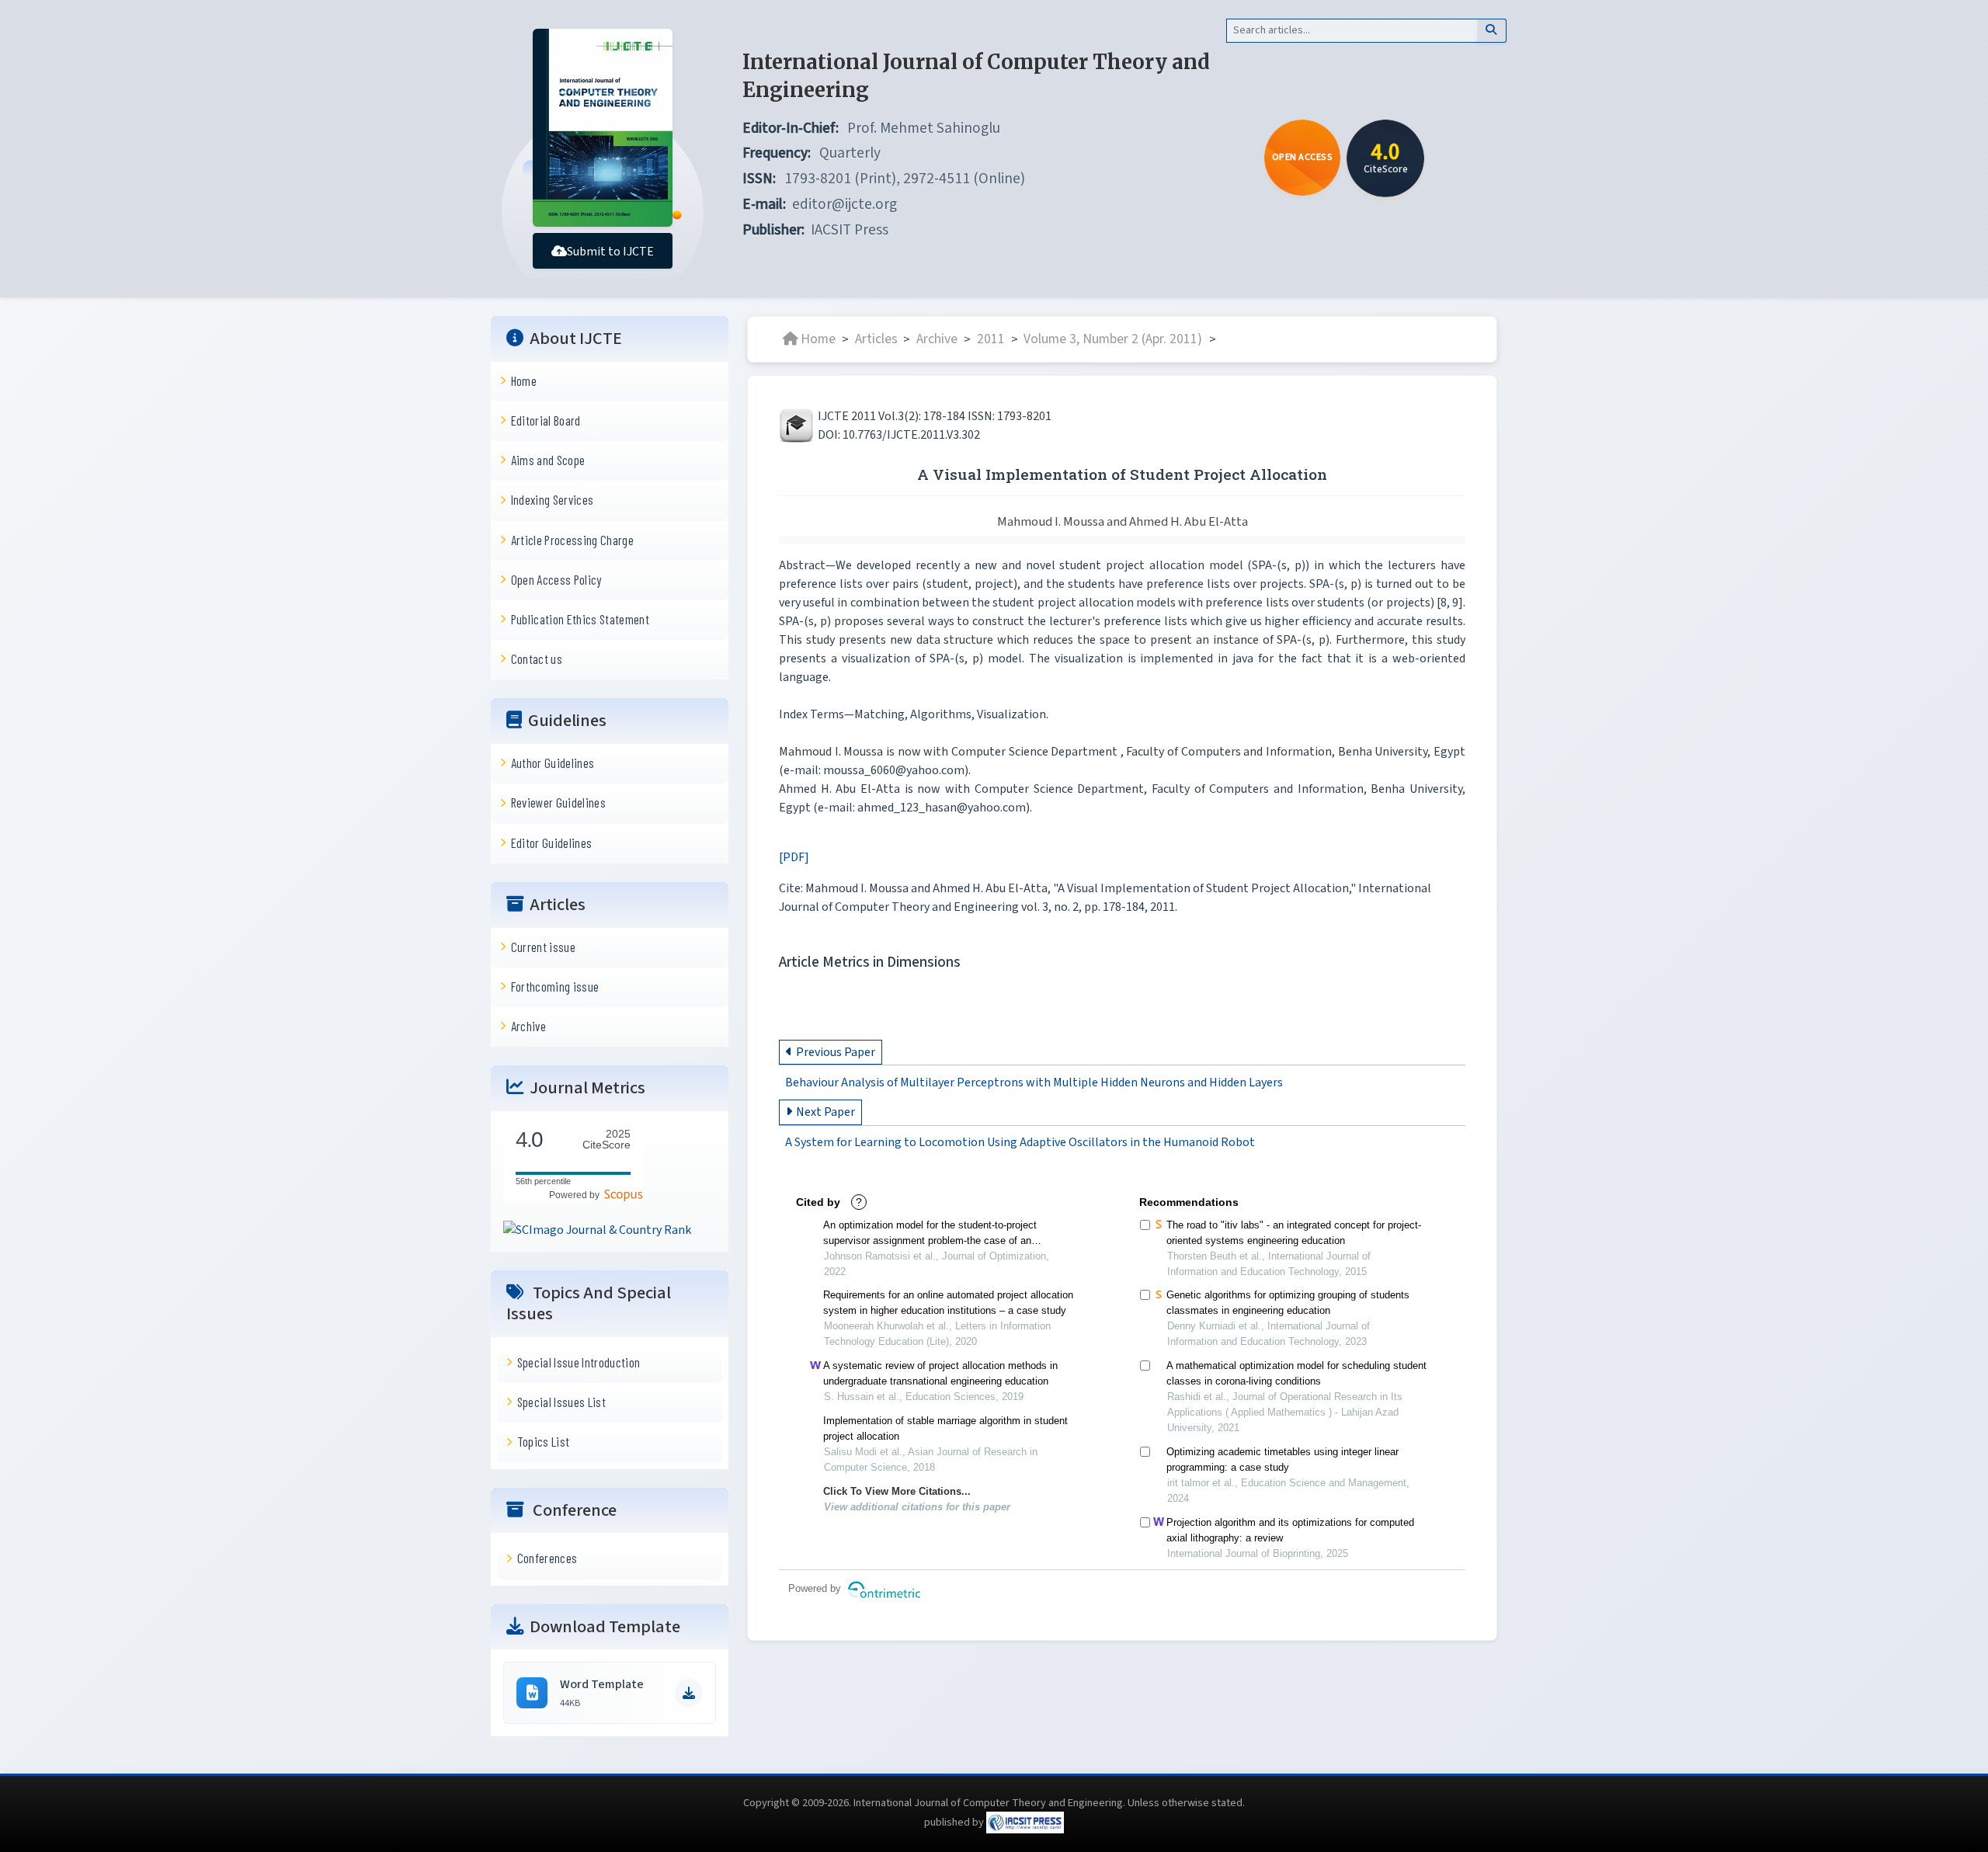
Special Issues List (561, 1402)
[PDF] (794, 857)
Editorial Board (546, 420)
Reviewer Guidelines (558, 802)
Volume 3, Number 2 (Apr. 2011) (1114, 339)
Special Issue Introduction (579, 1362)
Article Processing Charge (572, 539)
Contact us (537, 658)
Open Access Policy (556, 579)
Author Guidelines (553, 763)
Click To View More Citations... (897, 1491)
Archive (528, 1026)
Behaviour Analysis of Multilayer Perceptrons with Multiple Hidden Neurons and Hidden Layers (1034, 1082)
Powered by (577, 1194)
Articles (876, 339)
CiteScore (606, 1140)
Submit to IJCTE (610, 252)
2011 (991, 339)
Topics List (544, 1441)
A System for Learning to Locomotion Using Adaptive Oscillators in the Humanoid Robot (1020, 1143)
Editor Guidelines (552, 842)
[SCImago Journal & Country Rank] (597, 1229)
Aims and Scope (548, 460)
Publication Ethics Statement (580, 619)
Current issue (543, 946)
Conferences (547, 1558)
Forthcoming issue (555, 986)
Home (524, 380)
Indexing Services (553, 499)
